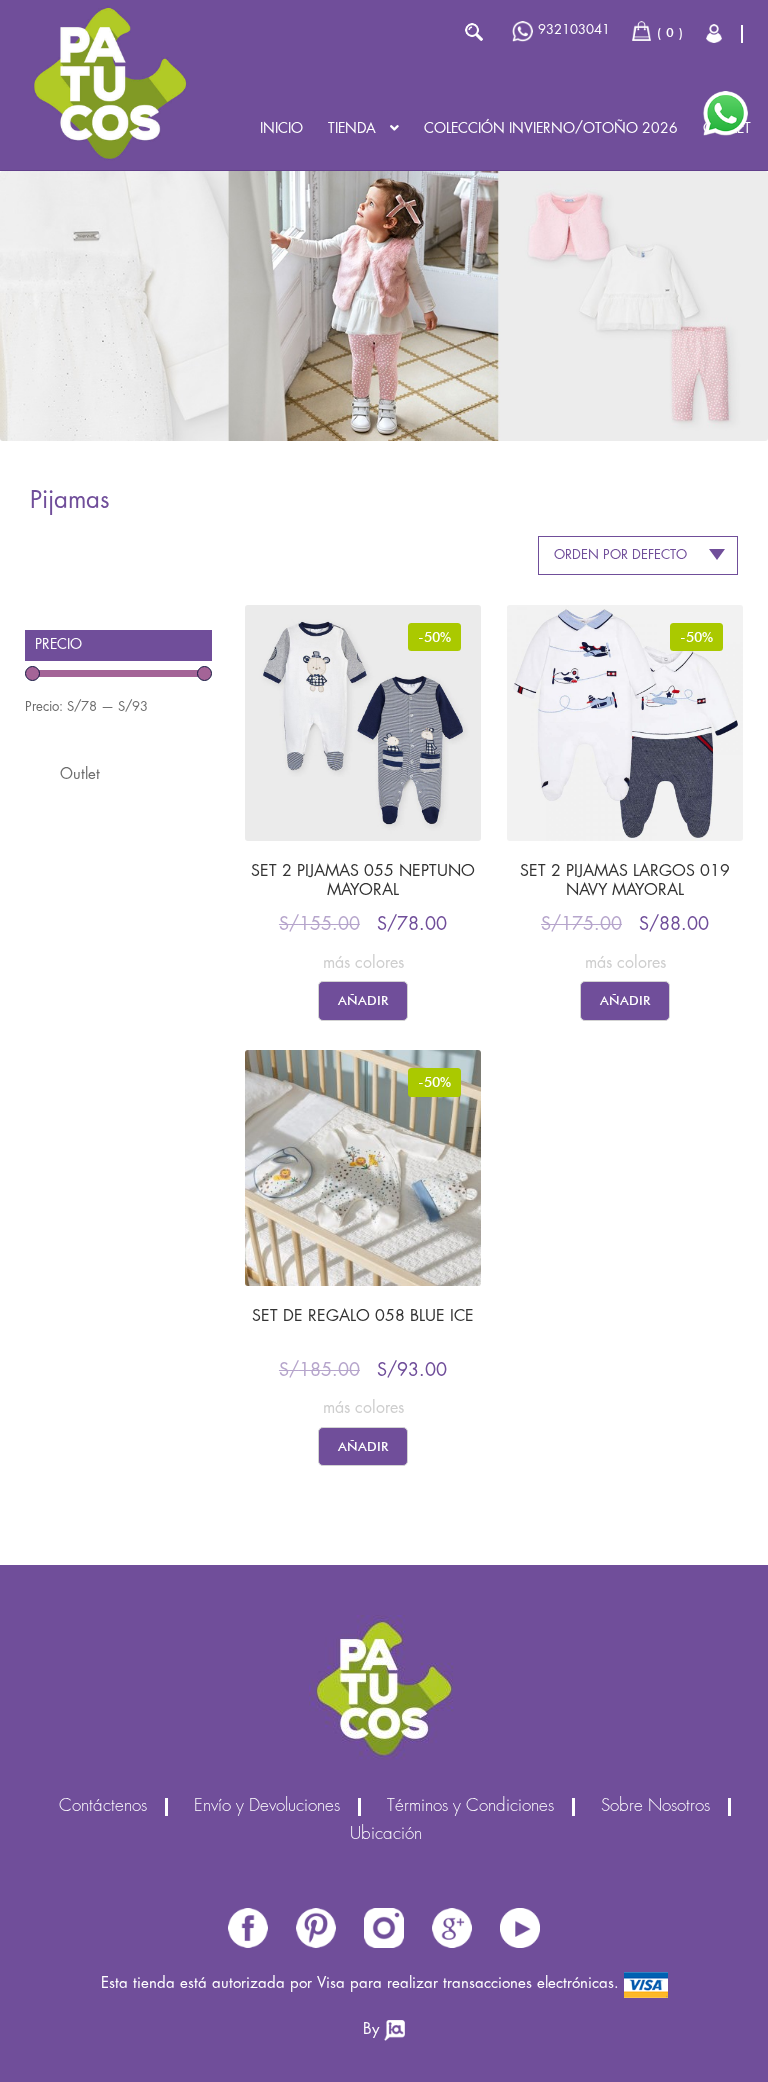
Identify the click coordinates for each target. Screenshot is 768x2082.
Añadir (363, 1000)
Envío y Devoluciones (267, 1807)
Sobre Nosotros (655, 1807)
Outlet (80, 775)
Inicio (281, 129)
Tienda (352, 129)
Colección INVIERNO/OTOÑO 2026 (551, 129)
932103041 (574, 30)
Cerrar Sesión (715, 33)
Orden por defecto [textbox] (620, 555)
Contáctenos (103, 1807)
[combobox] (638, 555)
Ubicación (386, 1835)
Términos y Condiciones (470, 1807)
